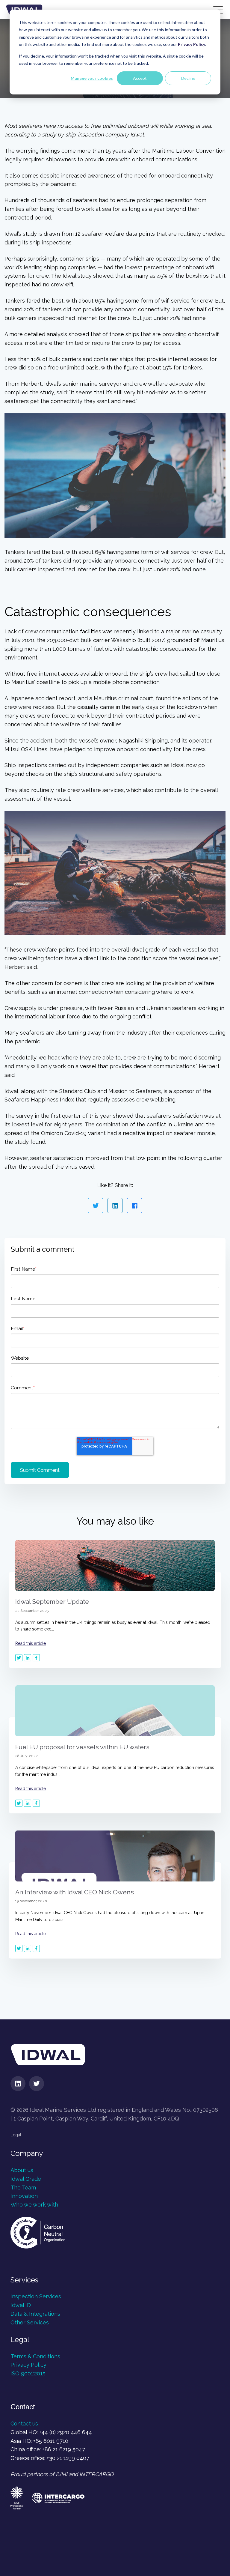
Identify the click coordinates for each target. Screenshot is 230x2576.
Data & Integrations (35, 2314)
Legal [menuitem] (16, 2135)
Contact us (24, 2424)
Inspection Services (37, 2296)
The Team (23, 2188)
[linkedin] (18, 2084)
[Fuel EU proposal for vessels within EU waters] (115, 1711)
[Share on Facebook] (134, 1206)
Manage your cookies (92, 78)
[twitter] (37, 2084)
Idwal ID (21, 2305)
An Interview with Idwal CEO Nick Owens (75, 1892)
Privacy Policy (28, 2365)
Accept (140, 78)
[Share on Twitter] (96, 1206)
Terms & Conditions (35, 2356)
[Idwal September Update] (115, 1565)
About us (22, 2170)
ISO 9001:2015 (28, 2373)
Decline (188, 78)
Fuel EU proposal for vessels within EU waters (82, 1747)
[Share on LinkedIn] (115, 1206)
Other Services (30, 2322)
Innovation (24, 2196)
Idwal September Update (52, 1602)
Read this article (31, 1643)
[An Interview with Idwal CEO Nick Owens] (115, 1856)
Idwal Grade (26, 2179)
